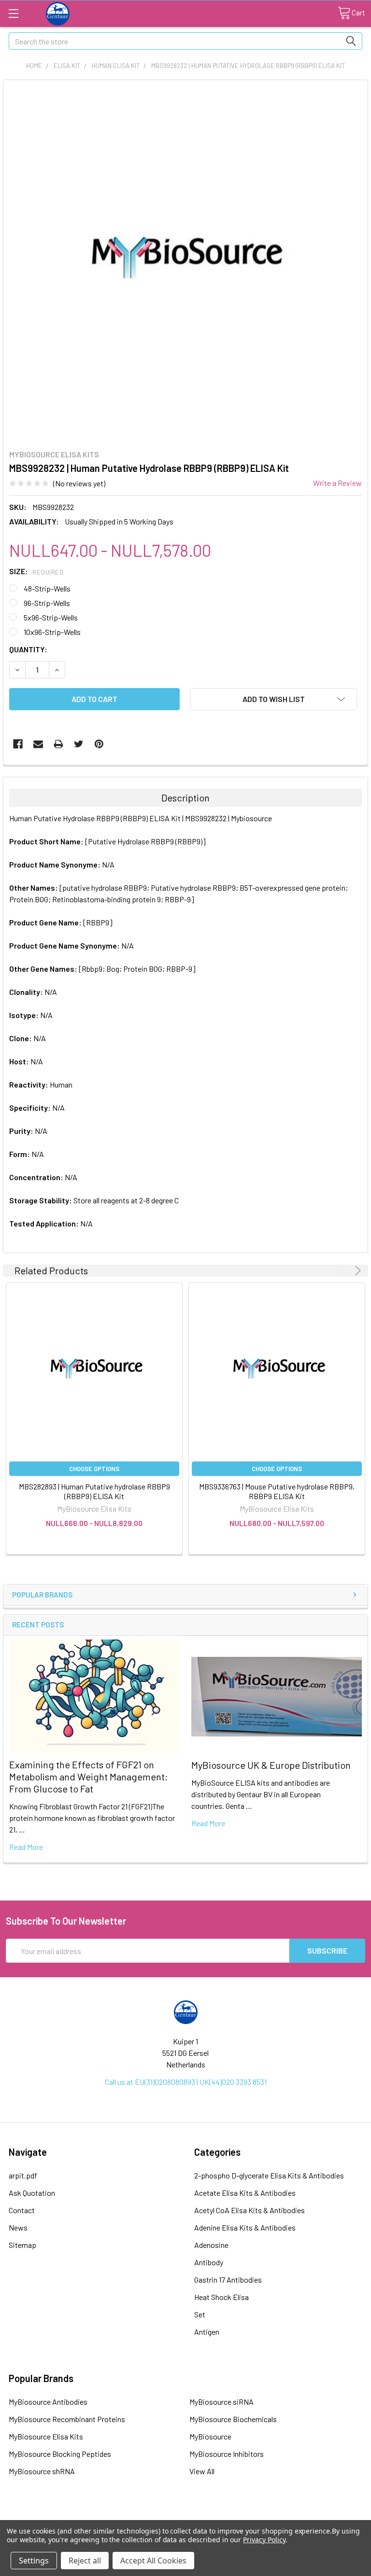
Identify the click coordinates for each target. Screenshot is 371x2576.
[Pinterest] (99, 744)
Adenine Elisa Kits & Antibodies (245, 2227)
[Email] (38, 744)
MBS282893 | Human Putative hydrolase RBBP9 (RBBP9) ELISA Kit (94, 1491)
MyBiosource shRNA (42, 2471)
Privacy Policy (264, 2540)
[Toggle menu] (13, 13)
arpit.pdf (23, 2175)
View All (202, 2471)
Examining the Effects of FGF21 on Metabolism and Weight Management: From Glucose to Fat (88, 1777)
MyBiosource (210, 2436)
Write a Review (337, 483)
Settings (34, 2561)
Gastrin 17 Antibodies (228, 2280)
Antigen (207, 2332)
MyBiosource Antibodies (48, 2402)
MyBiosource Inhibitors (227, 2454)
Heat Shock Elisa (221, 2297)
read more (26, 1847)
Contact (22, 2210)
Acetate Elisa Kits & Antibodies (245, 2193)
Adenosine (211, 2245)
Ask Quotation (32, 2193)
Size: (36, 571)
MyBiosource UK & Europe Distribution (271, 1765)
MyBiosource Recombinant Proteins (67, 2419)
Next (356, 1271)
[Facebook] (18, 744)
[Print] (58, 744)
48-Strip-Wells (47, 588)
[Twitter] (79, 744)
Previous (344, 1271)
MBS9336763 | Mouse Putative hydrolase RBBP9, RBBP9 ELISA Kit (277, 1491)
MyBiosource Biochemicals (233, 2419)
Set (200, 2314)
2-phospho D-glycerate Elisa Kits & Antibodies (269, 2175)
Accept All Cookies (153, 2561)
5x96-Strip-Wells (51, 617)
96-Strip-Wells (47, 603)
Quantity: (28, 649)
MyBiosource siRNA (221, 2402)
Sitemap (22, 2245)
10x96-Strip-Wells (52, 632)
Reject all (85, 2561)
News (18, 2227)
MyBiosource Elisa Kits (46, 2436)
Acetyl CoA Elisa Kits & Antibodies (250, 2210)
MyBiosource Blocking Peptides (60, 2454)
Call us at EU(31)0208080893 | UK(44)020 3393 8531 (186, 2082)
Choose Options (94, 1469)
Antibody (209, 2262)
